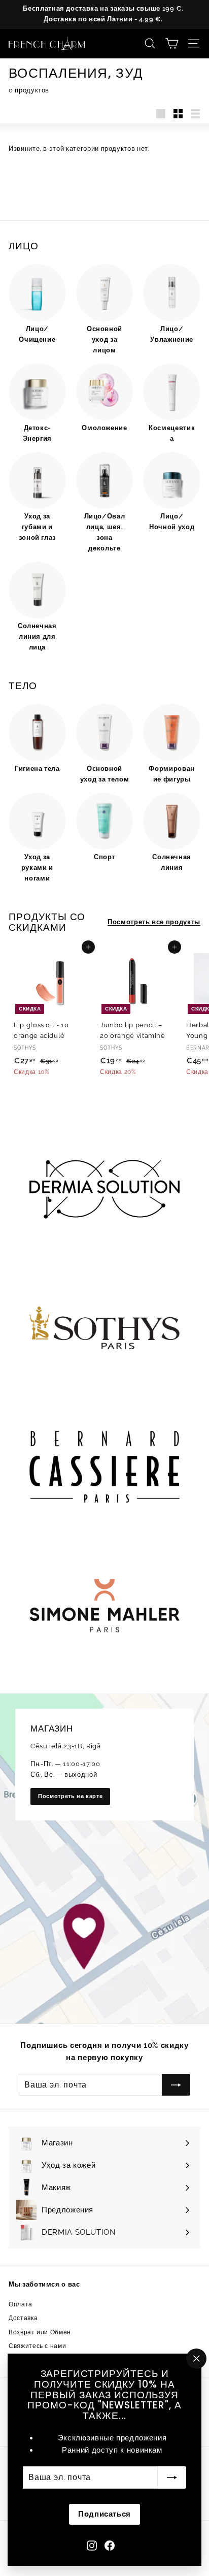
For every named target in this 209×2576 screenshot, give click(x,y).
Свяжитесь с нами (37, 2346)
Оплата (21, 2304)
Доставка (23, 2318)
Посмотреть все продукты (154, 922)
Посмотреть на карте (70, 1796)
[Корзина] (172, 43)
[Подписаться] (172, 2477)
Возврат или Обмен (40, 2332)
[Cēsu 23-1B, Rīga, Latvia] (104, 1858)
